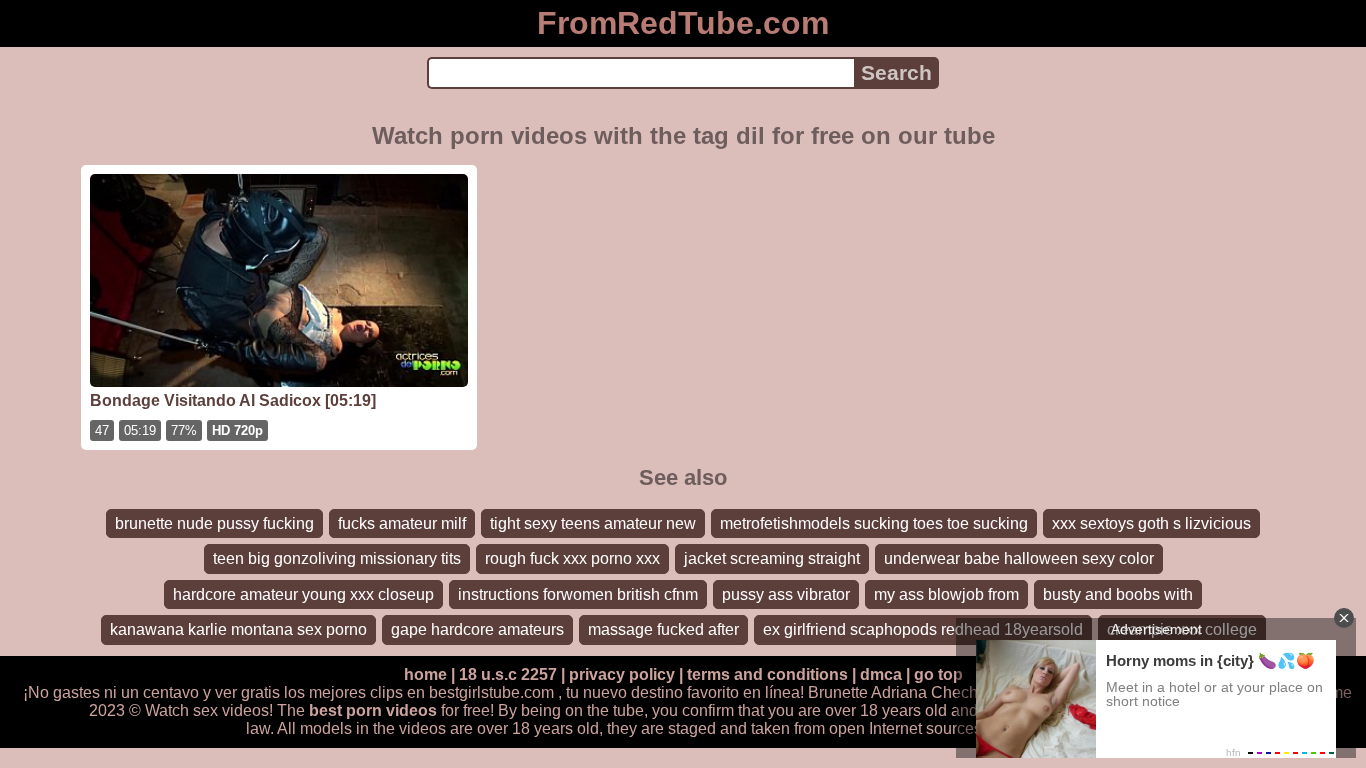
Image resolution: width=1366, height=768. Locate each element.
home (425, 674)
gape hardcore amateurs (477, 629)
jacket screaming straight (772, 558)
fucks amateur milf (402, 523)
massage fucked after (663, 629)
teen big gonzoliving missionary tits (337, 558)
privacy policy (622, 674)
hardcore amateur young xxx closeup (303, 594)
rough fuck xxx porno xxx (572, 558)
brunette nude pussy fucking (214, 523)
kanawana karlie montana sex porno (238, 629)
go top (938, 674)
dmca (881, 674)
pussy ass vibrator (786, 594)
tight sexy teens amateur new (593, 523)
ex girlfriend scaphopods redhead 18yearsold (923, 629)
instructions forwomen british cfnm (578, 594)
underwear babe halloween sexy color (1019, 558)
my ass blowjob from (946, 594)
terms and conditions (767, 674)
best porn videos (373, 710)
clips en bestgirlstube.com (462, 692)
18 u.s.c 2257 (508, 674)
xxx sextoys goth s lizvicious (1151, 523)
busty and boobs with (1118, 594)
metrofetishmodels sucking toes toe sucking (874, 523)
